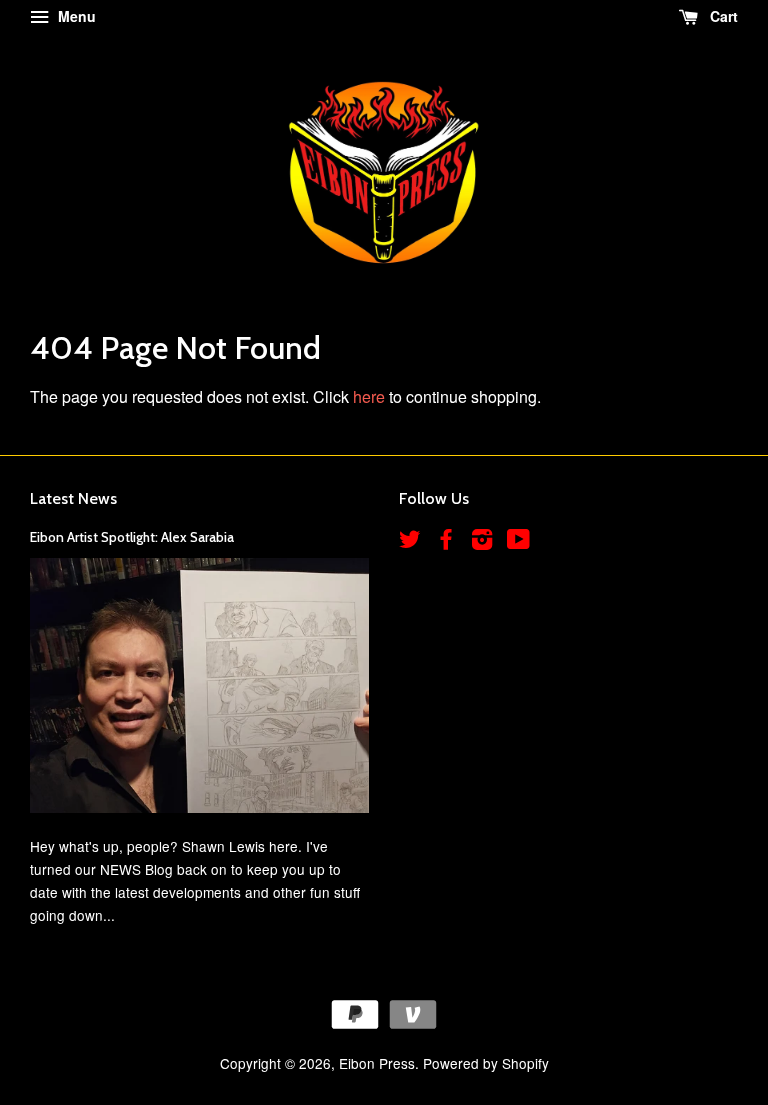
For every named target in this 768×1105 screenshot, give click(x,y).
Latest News (73, 498)
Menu (75, 16)
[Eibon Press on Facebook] (446, 542)
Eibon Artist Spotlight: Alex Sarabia (132, 537)
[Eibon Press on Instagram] (482, 542)
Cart (722, 16)
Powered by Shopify (486, 1063)
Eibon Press (377, 1063)
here (369, 396)
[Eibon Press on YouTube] (518, 542)
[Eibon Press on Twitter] (410, 542)
